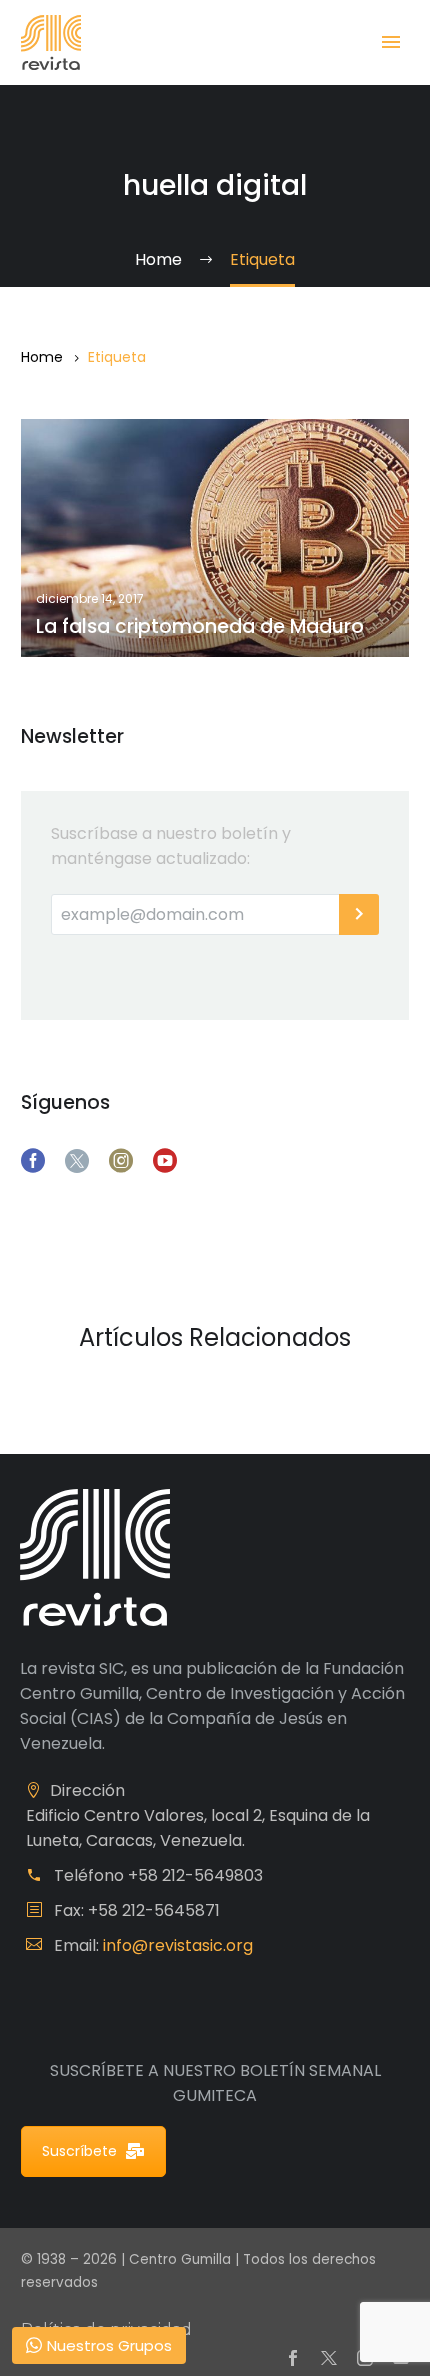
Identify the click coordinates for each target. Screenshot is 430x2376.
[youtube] (165, 1161)
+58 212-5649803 (195, 1875)
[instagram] (121, 1161)
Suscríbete (79, 2151)
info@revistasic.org (178, 1945)
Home (42, 357)
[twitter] (77, 1161)
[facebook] (33, 1161)
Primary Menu (391, 42)
